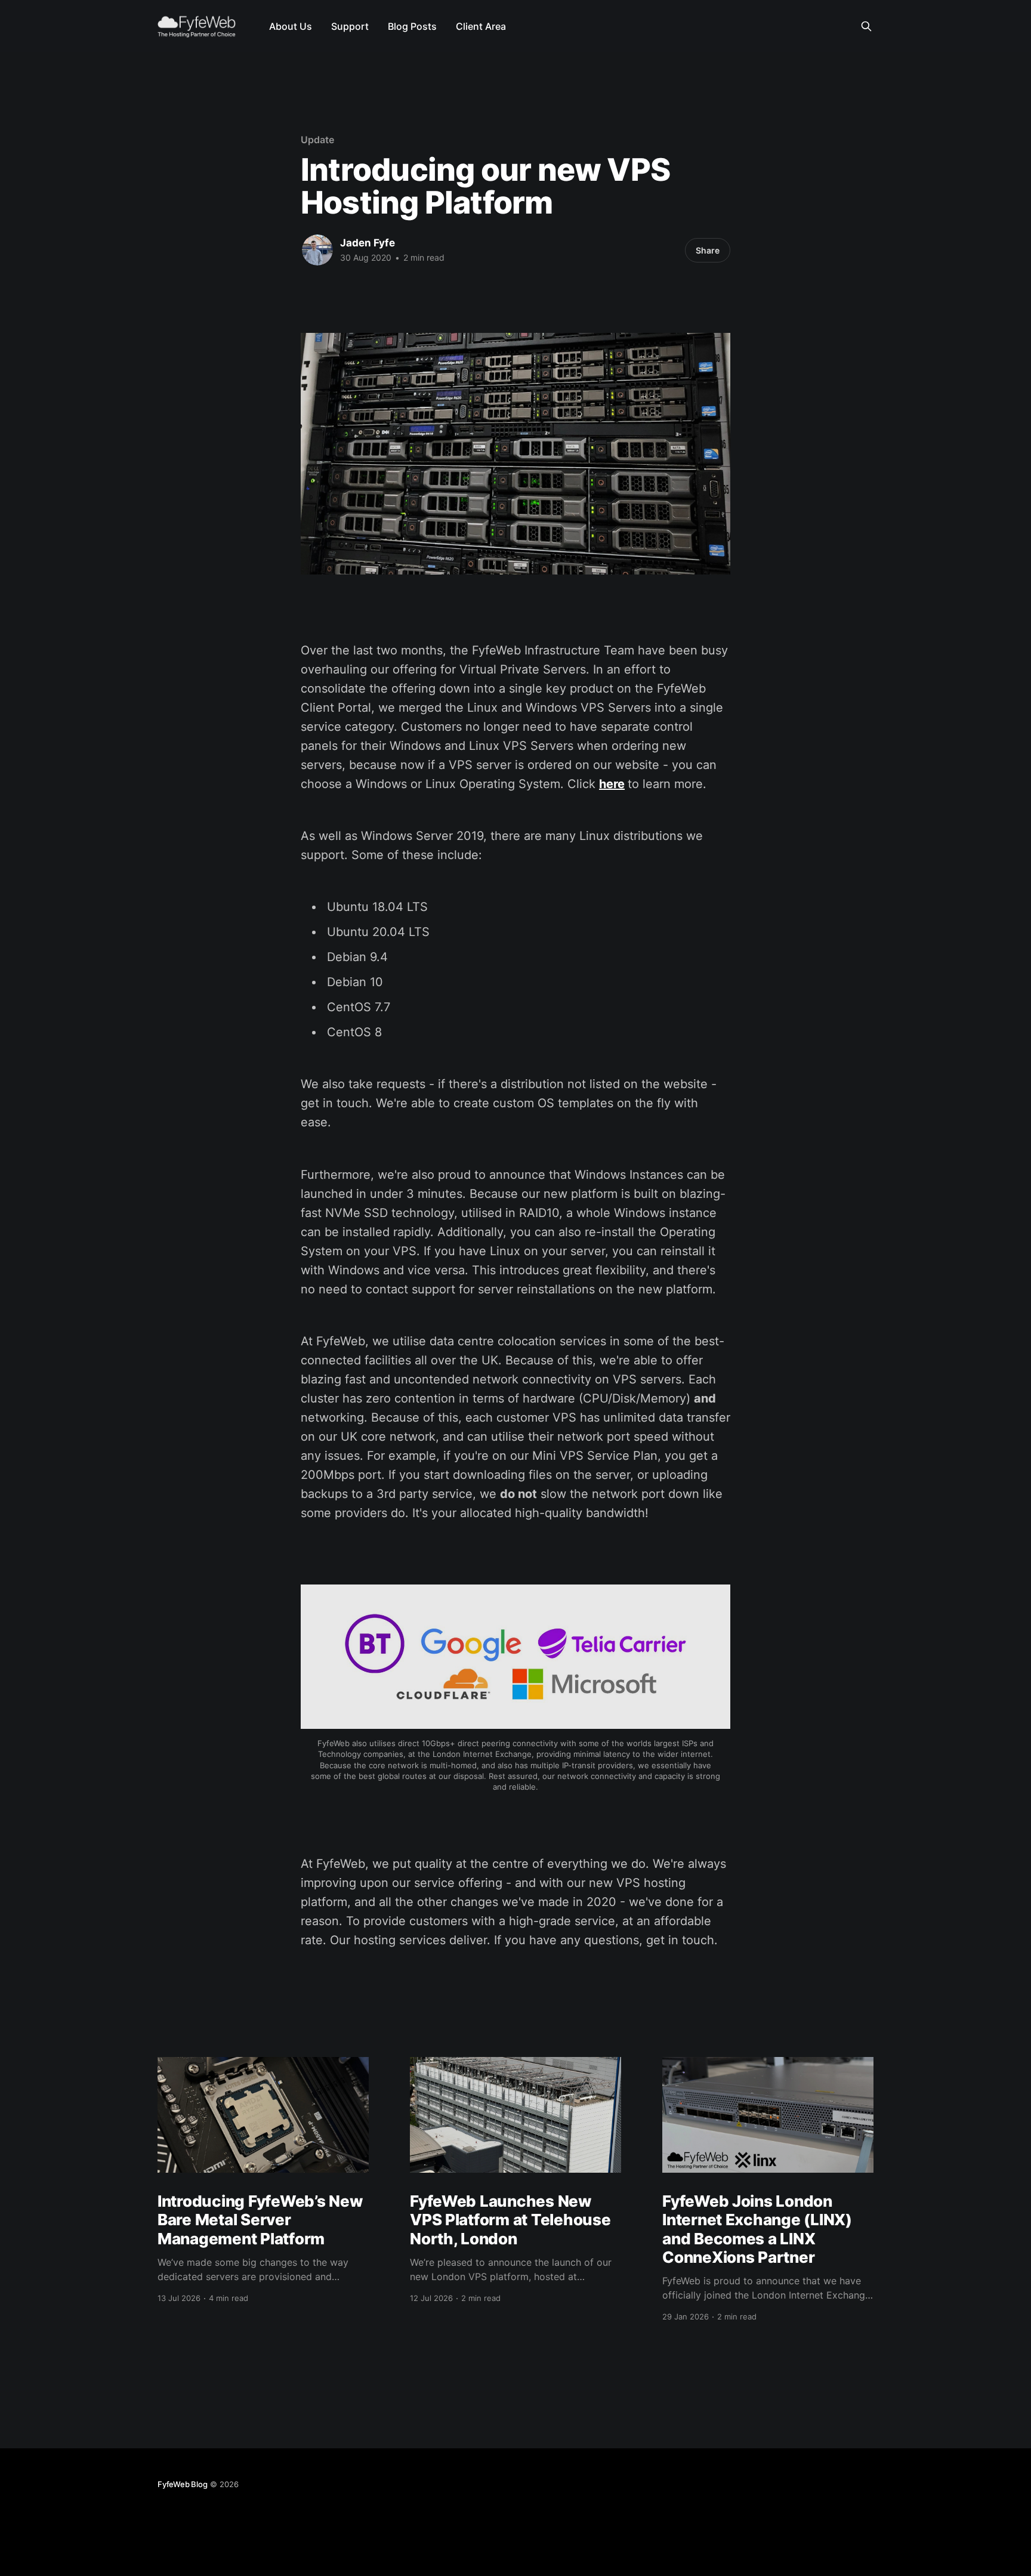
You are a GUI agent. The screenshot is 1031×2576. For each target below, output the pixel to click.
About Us (291, 26)
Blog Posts (412, 26)
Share (708, 250)
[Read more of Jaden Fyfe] (317, 250)
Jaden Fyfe (368, 243)
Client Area (481, 26)
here (612, 784)
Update (317, 140)
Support (350, 26)
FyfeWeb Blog (183, 2484)
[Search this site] (866, 26)
